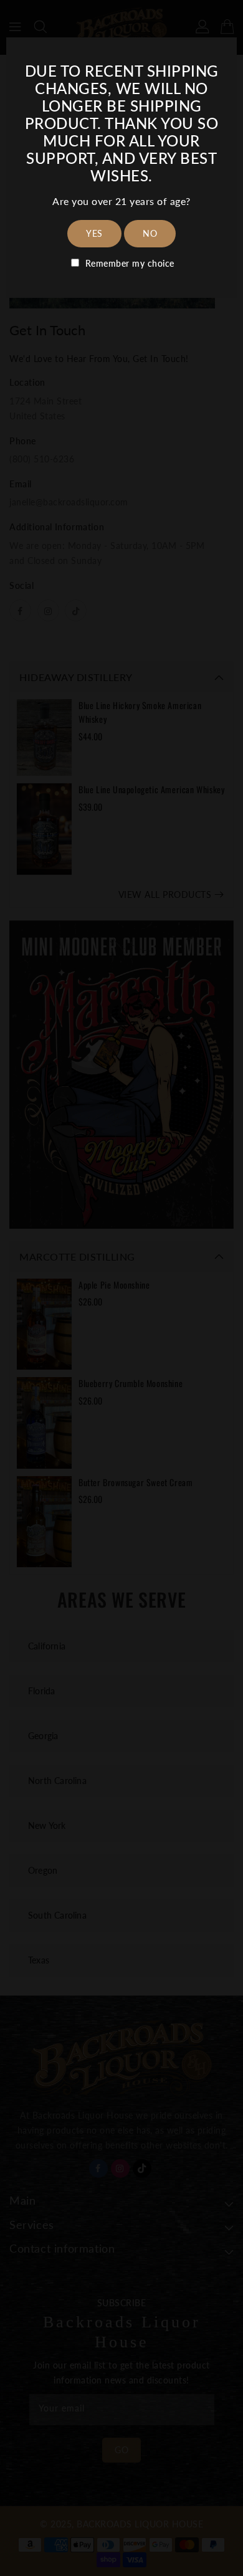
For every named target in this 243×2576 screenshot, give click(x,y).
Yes (94, 233)
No (150, 233)
